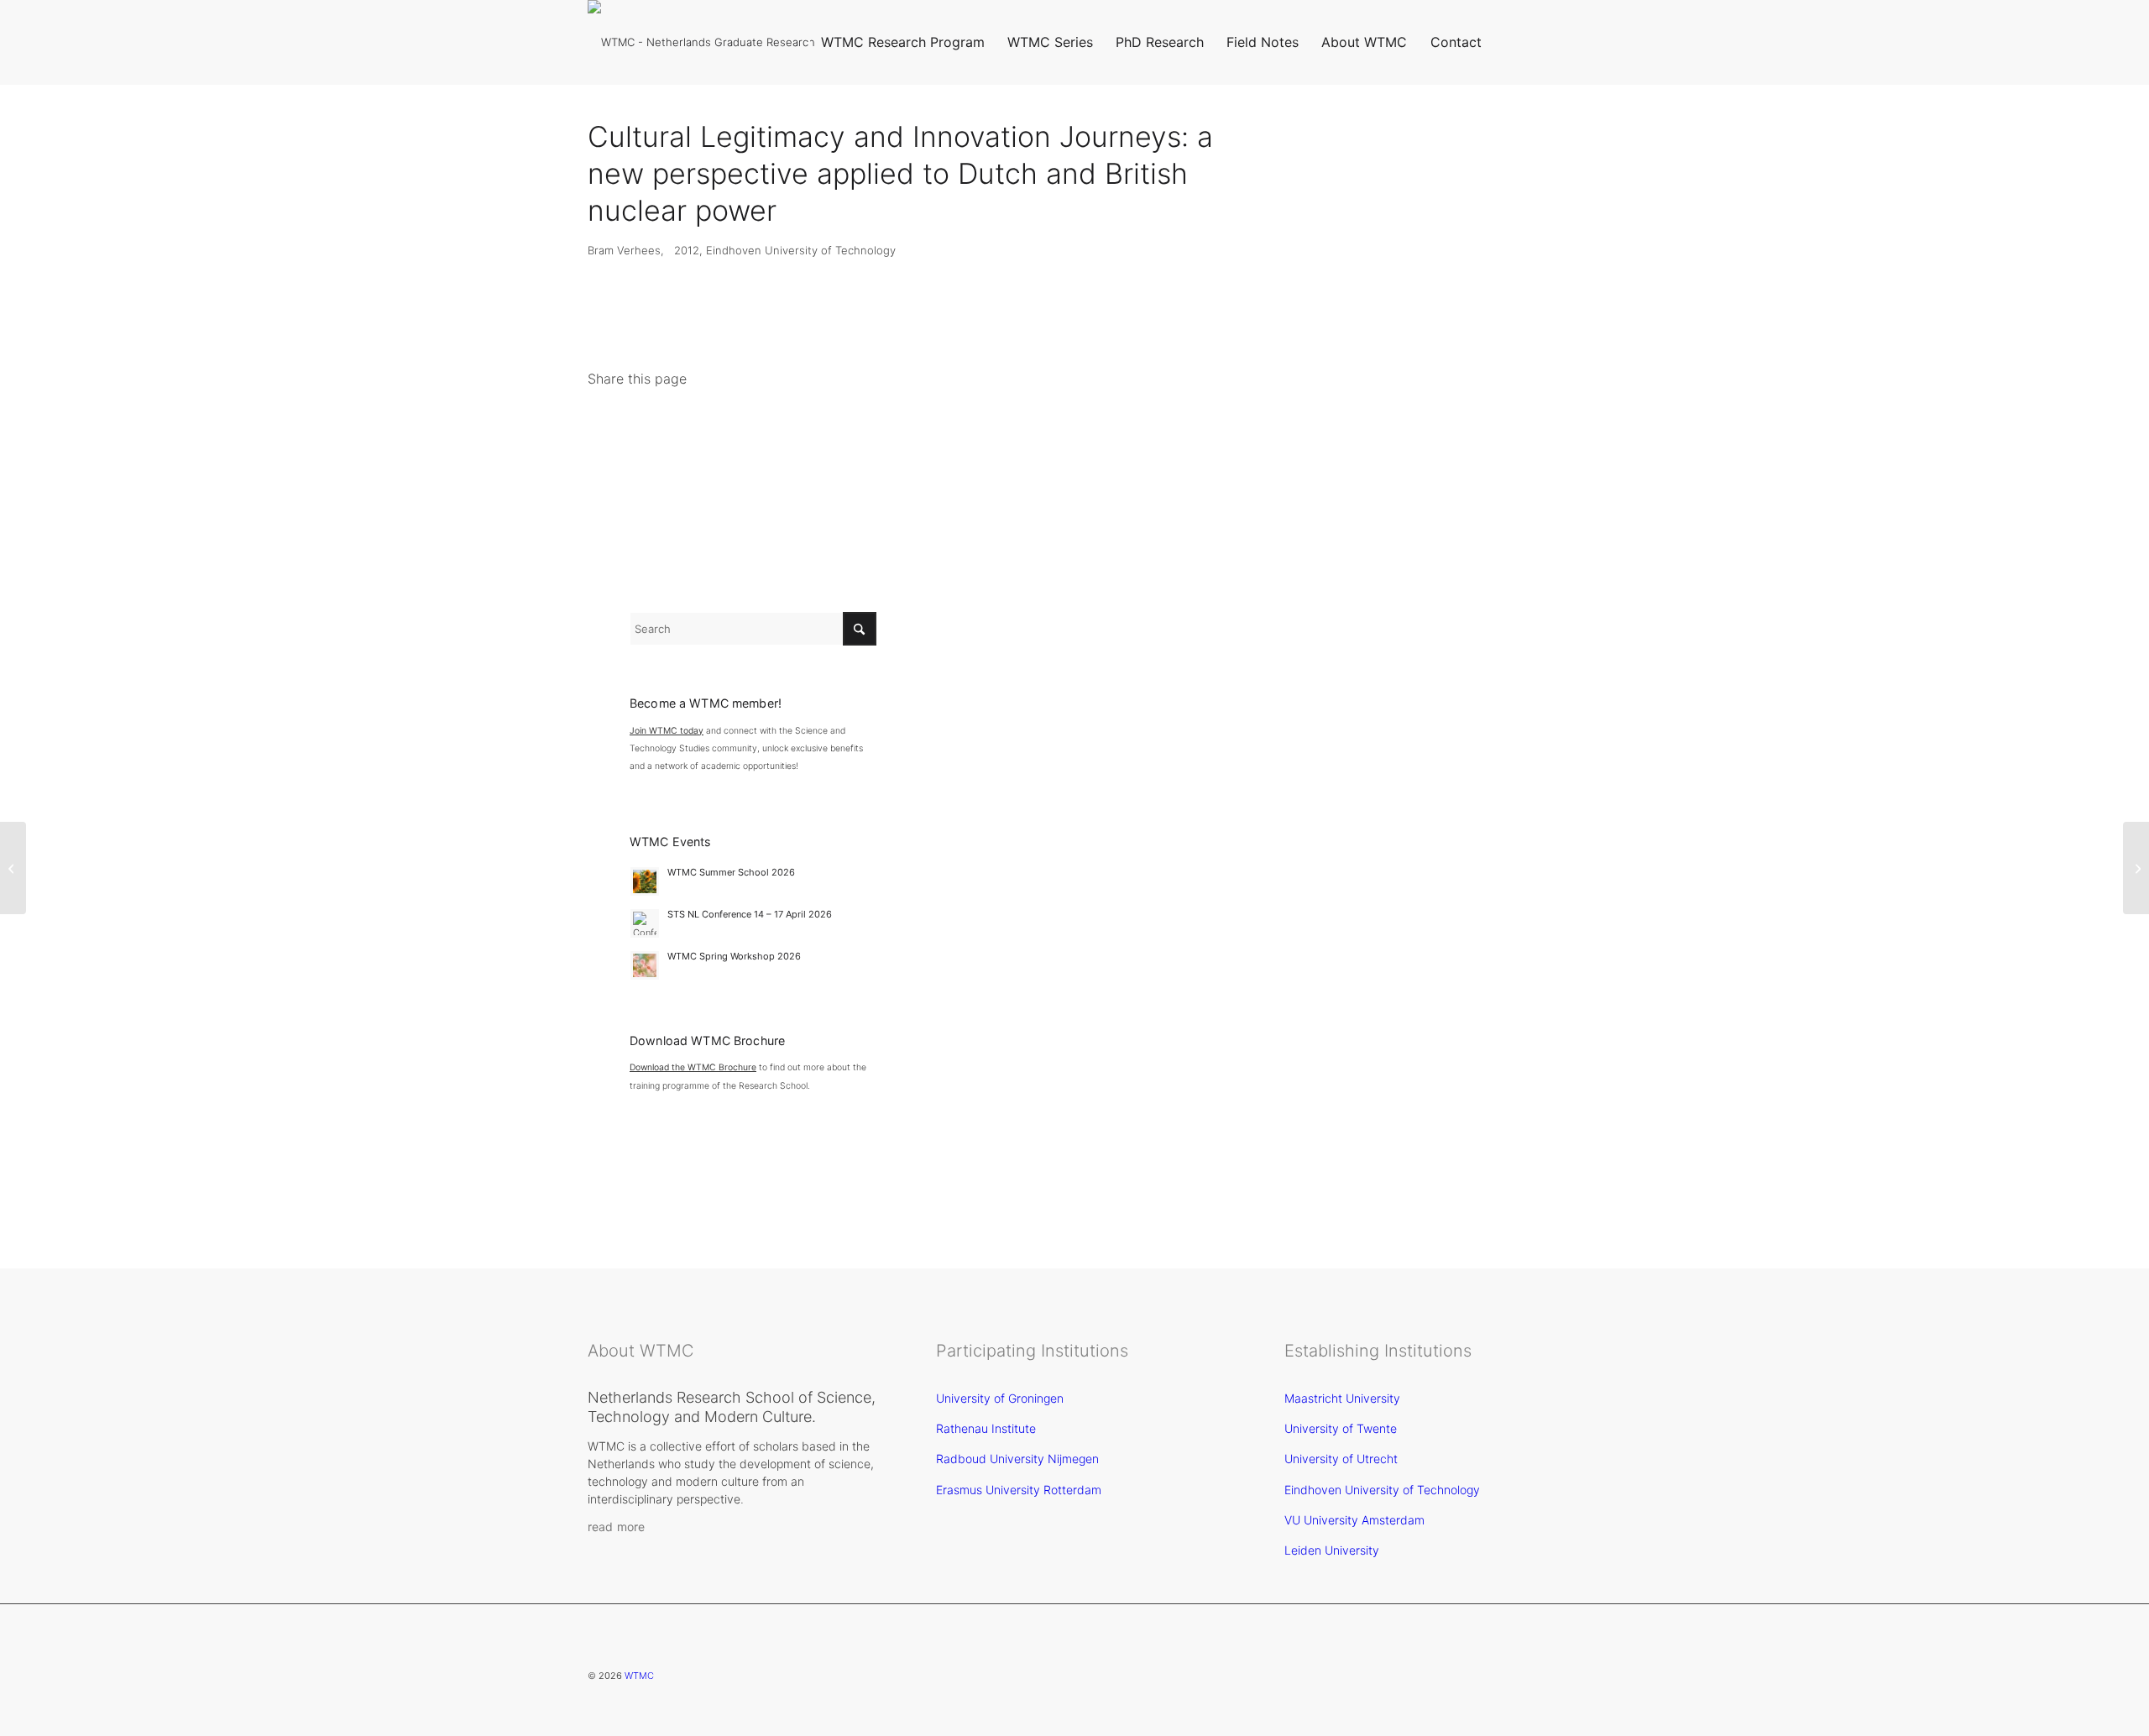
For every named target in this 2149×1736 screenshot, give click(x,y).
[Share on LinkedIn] (804, 428)
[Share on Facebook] (612, 428)
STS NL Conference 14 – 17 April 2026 (750, 914)
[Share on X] (660, 428)
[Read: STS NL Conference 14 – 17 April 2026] (645, 923)
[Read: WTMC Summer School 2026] (645, 881)
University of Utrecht (1341, 1459)
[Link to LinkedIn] (1545, 41)
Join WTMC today (667, 731)
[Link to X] (1519, 41)
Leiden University (1332, 1550)
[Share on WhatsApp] (708, 428)
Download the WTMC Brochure (693, 1067)
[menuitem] (902, 42)
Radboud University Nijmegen (1017, 1459)
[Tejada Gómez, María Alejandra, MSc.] (13, 868)
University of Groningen (1000, 1398)
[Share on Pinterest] (756, 428)
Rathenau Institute (986, 1428)
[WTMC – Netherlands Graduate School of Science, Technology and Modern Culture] (714, 42)
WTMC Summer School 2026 (731, 872)
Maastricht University (1342, 1398)
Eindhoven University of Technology (1382, 1490)
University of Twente (1341, 1428)
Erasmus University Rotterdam (1019, 1490)
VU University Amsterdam (1354, 1520)
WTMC (639, 1676)
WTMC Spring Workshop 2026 (734, 956)
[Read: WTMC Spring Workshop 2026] (645, 965)
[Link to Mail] (1570, 41)
